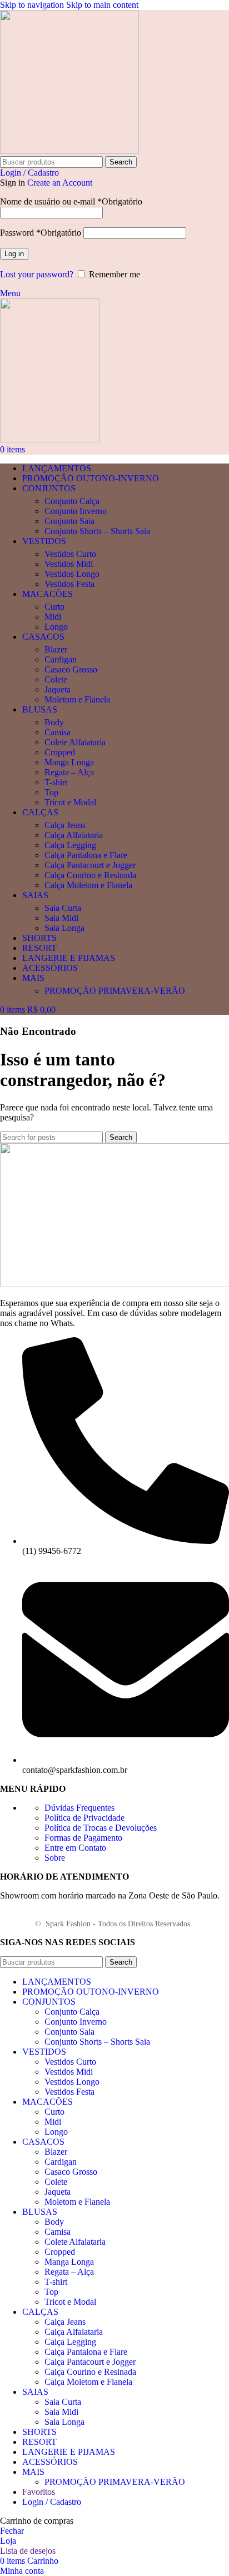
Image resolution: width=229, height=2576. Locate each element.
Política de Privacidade (84, 1818)
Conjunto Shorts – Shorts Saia (97, 531)
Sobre (55, 1858)
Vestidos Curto (70, 554)
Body (54, 722)
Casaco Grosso (71, 669)
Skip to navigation (33, 5)
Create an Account (60, 183)
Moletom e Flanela (77, 699)
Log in (14, 254)
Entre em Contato (75, 1848)
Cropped (60, 752)
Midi (53, 617)
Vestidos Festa (69, 584)
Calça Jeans (65, 825)
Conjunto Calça (72, 501)
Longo (56, 627)
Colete (56, 679)
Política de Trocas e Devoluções (101, 1828)
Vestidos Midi (69, 564)
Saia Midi (61, 918)
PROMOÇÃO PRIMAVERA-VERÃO (115, 991)
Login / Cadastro (52, 2502)
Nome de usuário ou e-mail (71, 201)
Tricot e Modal (70, 802)
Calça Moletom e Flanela (88, 885)
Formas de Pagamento (83, 1838)
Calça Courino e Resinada (90, 875)
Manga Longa (69, 762)
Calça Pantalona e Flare (86, 855)
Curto (54, 607)
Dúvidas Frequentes (79, 1808)
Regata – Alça (69, 772)
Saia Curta (63, 908)
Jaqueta (58, 689)
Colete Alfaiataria (75, 742)
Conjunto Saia (69, 521)
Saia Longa (64, 928)
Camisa (58, 732)
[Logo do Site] (69, 151)
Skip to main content (102, 5)
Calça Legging (70, 845)
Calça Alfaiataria (74, 835)
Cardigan (61, 659)
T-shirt (56, 782)
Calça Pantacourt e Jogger (90, 865)
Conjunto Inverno (76, 511)
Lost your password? (37, 274)
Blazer (56, 649)
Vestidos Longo (72, 574)
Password (41, 233)
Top (51, 792)
